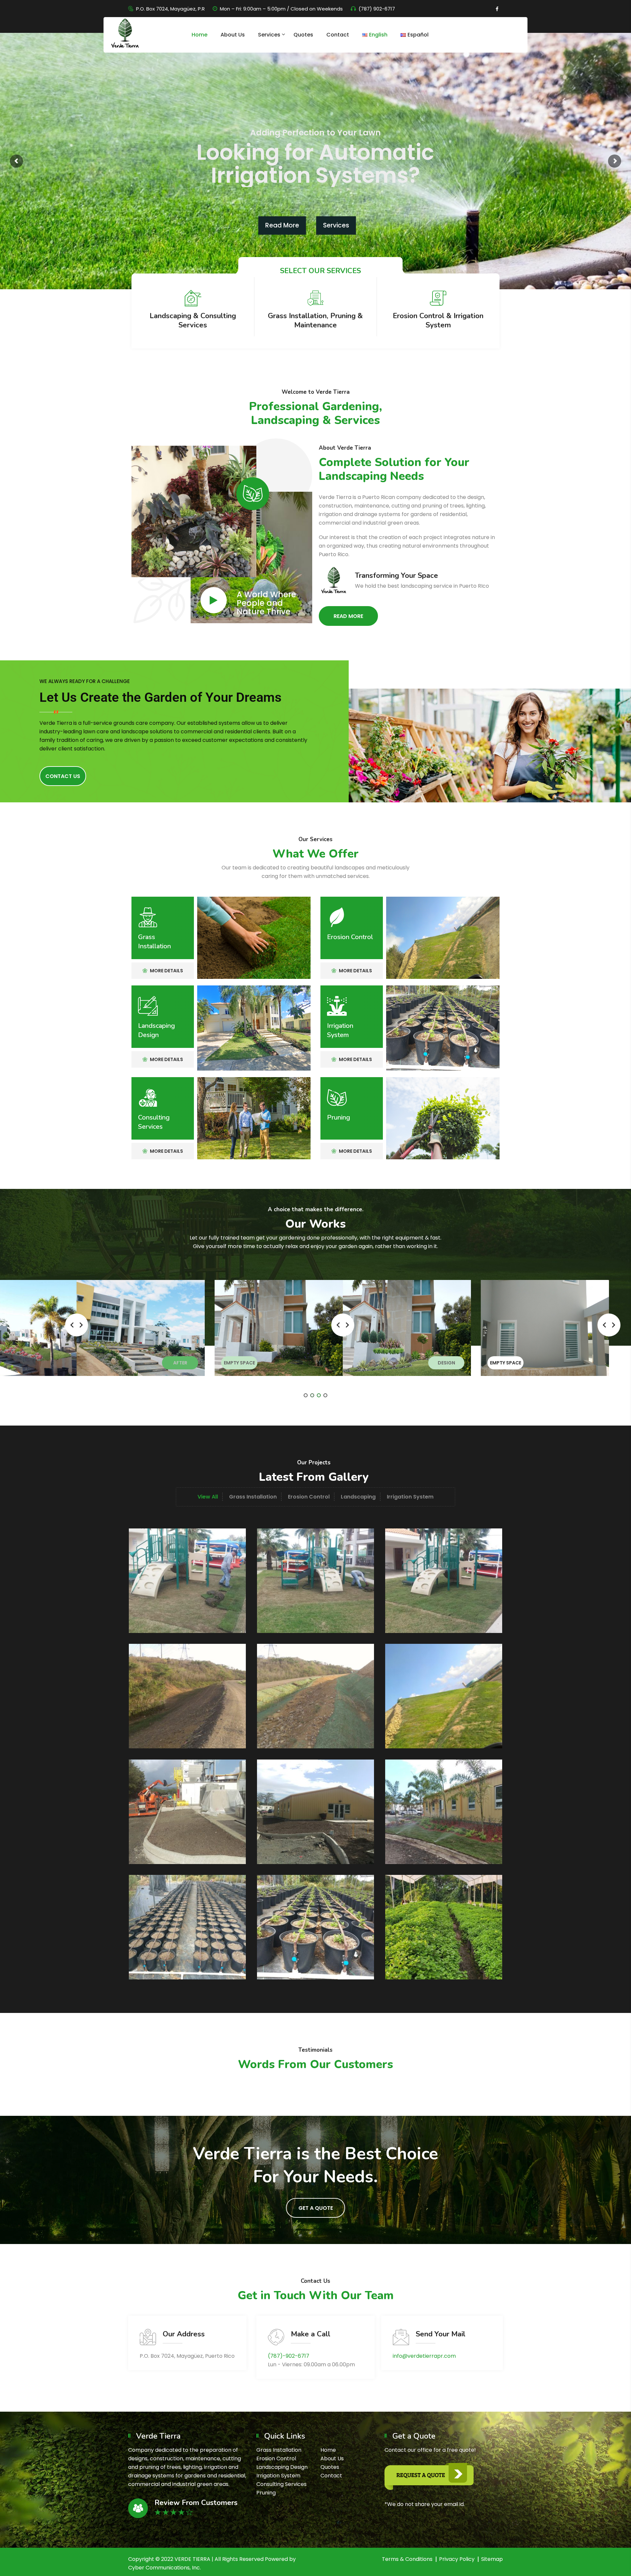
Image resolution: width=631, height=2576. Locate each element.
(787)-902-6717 (289, 2356)
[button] (306, 1395)
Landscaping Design (156, 1030)
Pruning (339, 1117)
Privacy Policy (457, 2559)
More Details (166, 971)
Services (269, 35)
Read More (282, 225)
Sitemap (492, 2559)
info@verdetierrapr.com (424, 2356)
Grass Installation (154, 942)
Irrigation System (340, 1030)
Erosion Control (350, 937)
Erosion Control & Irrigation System (438, 320)
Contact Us (63, 776)
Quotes (303, 35)
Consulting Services (154, 1122)
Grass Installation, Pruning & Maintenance (315, 320)
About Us (233, 35)
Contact (338, 35)
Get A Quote (316, 2208)
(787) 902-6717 (377, 9)
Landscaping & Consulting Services (193, 320)
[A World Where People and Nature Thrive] (214, 600)
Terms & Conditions (407, 2559)
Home (199, 35)
